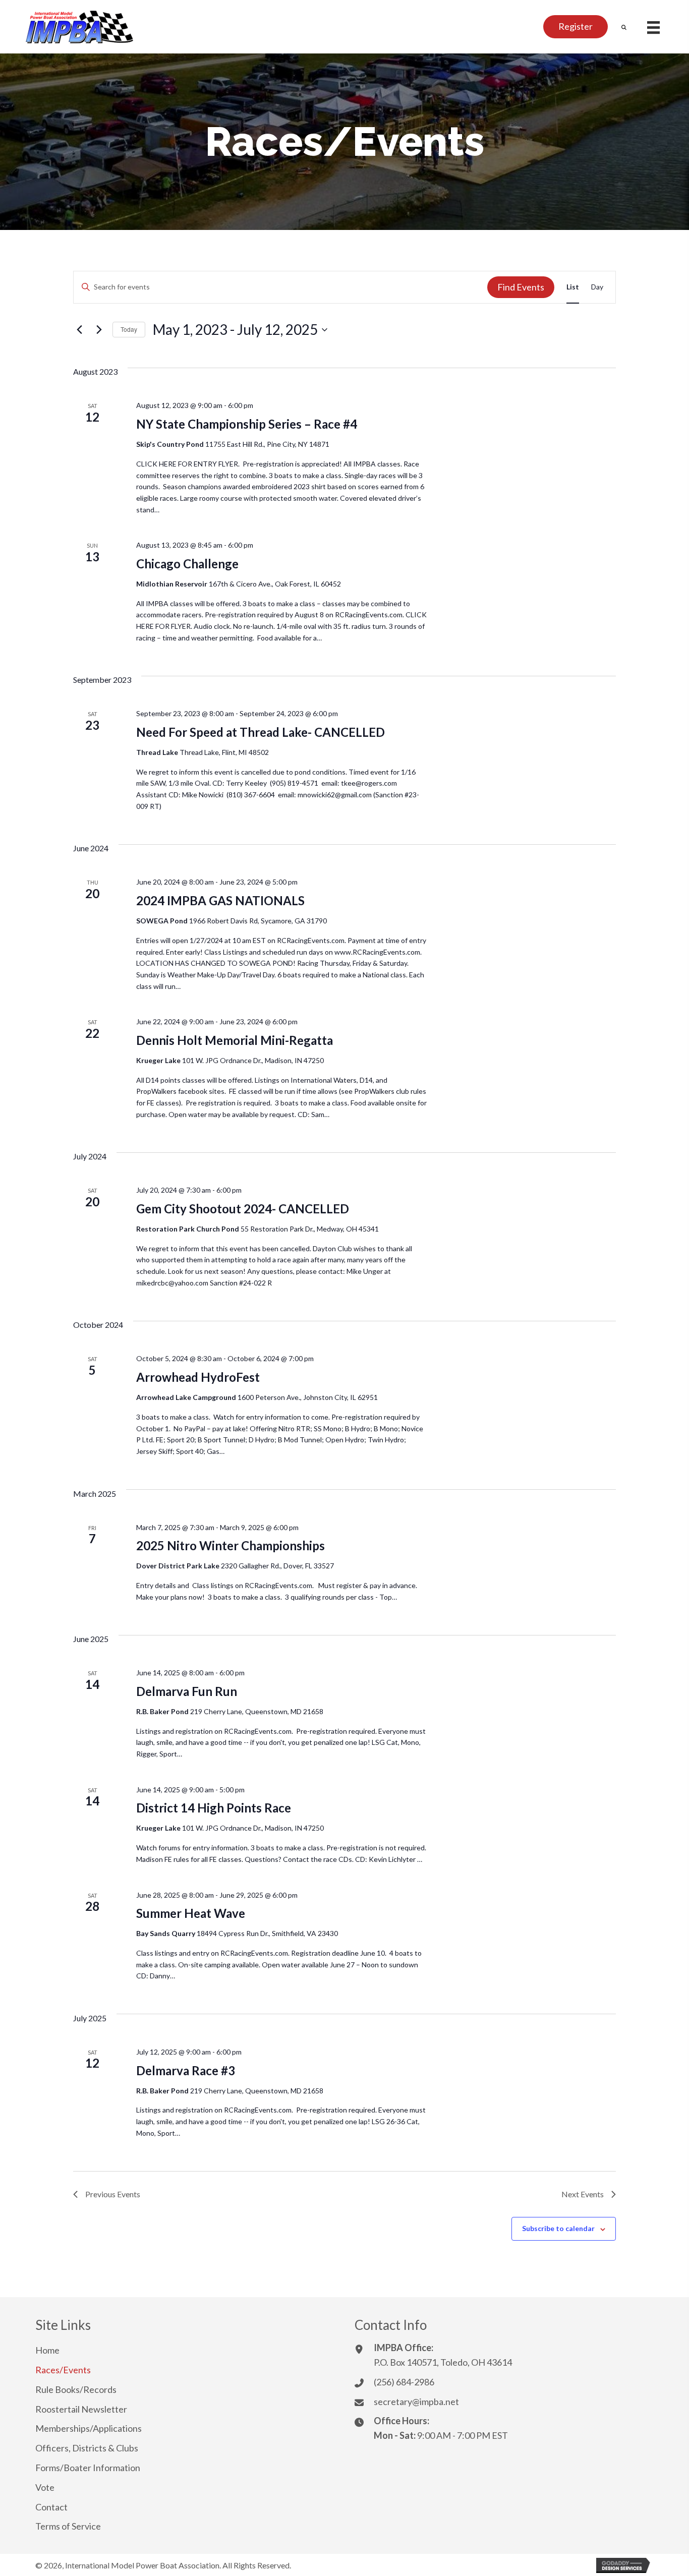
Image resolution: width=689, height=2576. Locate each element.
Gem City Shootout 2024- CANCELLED (243, 1209)
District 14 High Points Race (214, 1808)
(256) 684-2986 (404, 2382)
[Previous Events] (79, 330)
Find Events (521, 287)
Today (129, 329)
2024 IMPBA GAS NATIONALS (220, 900)
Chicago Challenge (187, 564)
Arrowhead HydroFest (198, 1377)
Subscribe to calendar (558, 2228)
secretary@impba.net (416, 2402)
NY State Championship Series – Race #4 (247, 424)
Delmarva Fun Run (187, 1691)
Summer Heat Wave (191, 1913)
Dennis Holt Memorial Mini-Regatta (235, 1040)
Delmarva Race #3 (186, 2070)
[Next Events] (99, 330)
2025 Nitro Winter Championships (231, 1545)
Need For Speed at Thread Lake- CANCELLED (261, 732)
